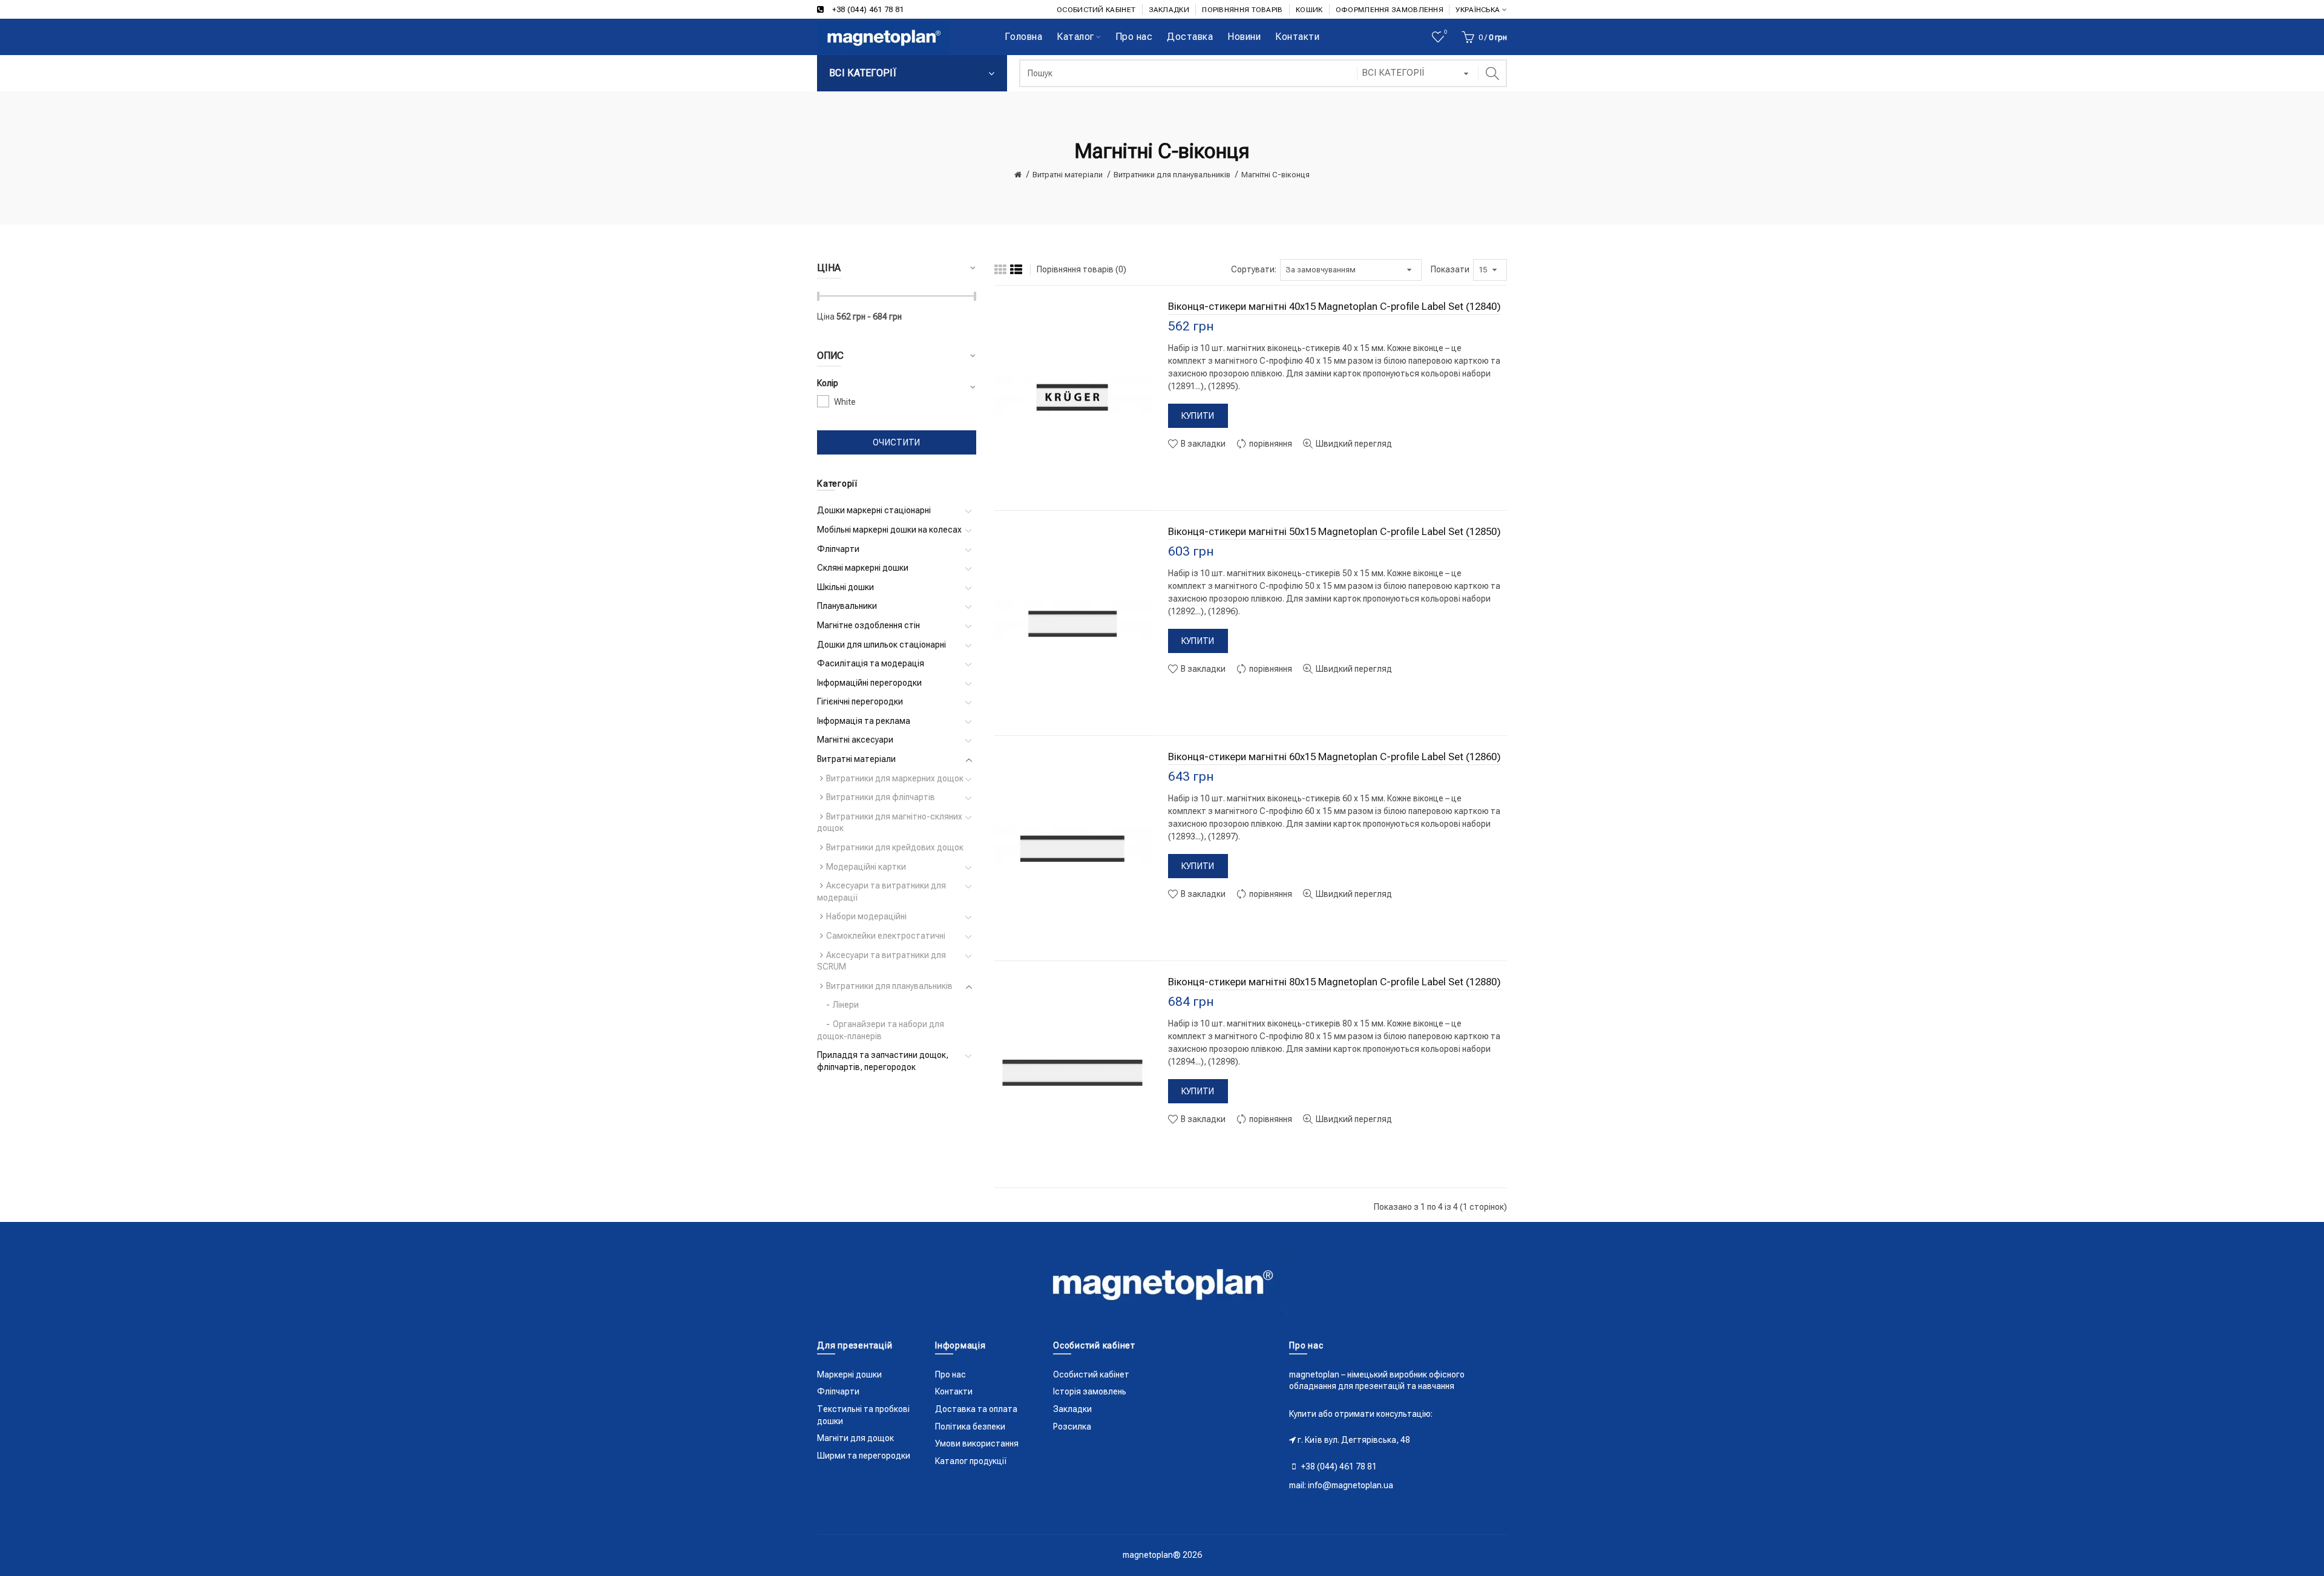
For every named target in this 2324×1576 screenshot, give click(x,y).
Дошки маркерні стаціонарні (874, 510)
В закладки (1202, 444)
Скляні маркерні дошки (863, 568)
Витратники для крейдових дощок (895, 847)
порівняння (1270, 444)
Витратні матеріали (1068, 175)
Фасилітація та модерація (871, 663)
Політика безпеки (970, 1427)
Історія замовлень (1090, 1391)
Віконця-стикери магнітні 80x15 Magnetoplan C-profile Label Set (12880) (1334, 982)
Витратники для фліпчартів (881, 797)
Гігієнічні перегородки (860, 701)
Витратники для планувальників (1172, 175)
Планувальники (847, 606)
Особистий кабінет (1091, 1374)
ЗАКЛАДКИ (1169, 10)
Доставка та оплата (976, 1409)
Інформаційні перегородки (869, 683)
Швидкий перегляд (1353, 444)
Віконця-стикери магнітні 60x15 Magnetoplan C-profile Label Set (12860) (1334, 757)
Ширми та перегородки (864, 1456)
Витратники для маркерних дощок (895, 778)
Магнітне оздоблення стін (868, 625)
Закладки (1072, 1409)
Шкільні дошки (845, 587)
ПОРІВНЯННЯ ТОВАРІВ (1242, 10)
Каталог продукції (971, 1461)
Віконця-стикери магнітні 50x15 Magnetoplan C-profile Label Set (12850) (1334, 531)
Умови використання (977, 1443)
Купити (1198, 416)
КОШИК (1309, 10)
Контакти (954, 1391)
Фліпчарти (838, 549)
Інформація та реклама (864, 721)
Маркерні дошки (849, 1374)
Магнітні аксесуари (855, 740)
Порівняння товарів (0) (1082, 269)
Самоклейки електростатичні (886, 936)
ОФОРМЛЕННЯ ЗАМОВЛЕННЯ (1390, 10)
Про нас (950, 1374)
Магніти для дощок (855, 1438)
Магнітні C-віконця (1275, 175)
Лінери (846, 1005)
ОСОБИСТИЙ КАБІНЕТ (1096, 10)
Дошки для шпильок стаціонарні (881, 645)
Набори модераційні (866, 916)
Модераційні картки (866, 867)
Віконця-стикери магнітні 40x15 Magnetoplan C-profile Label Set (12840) (1334, 306)
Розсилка (1072, 1427)
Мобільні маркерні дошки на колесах (889, 530)
